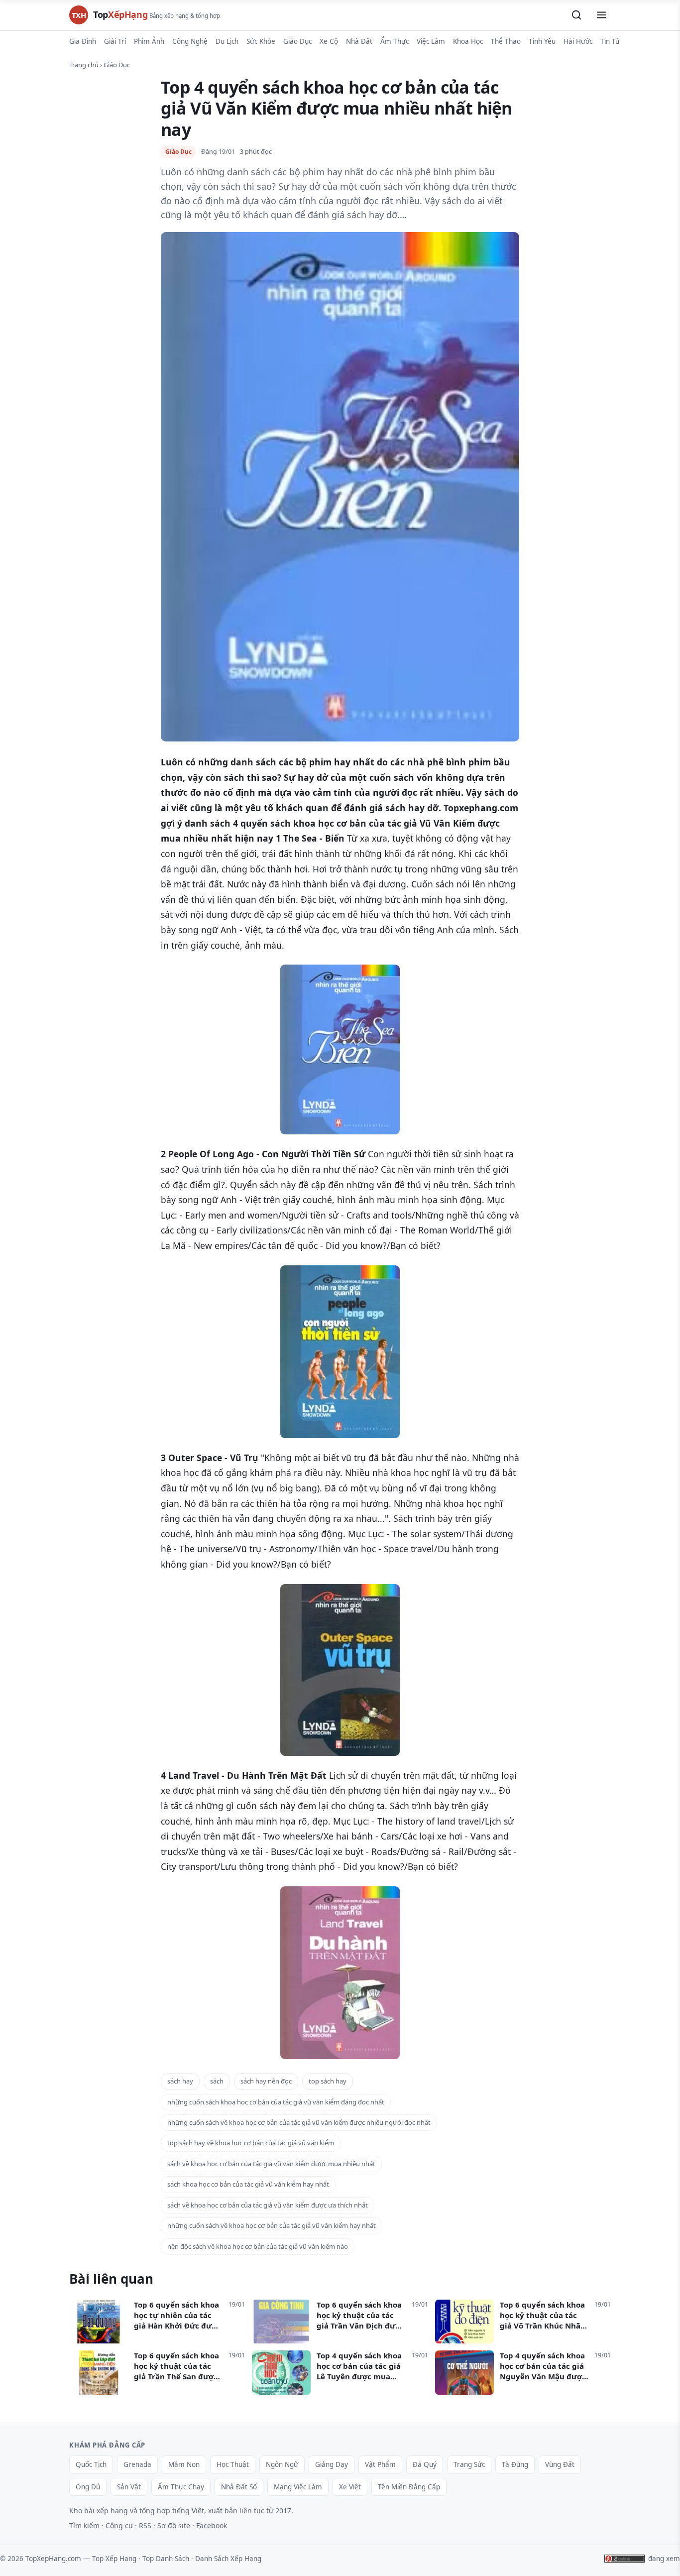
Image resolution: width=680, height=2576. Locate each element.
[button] (576, 15)
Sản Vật (129, 2487)
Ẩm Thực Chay (181, 2487)
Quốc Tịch (91, 2464)
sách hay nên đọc (266, 2081)
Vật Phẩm (380, 2464)
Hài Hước (578, 41)
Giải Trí (115, 41)
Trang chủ (84, 65)
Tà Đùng (515, 2464)
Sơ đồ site (174, 2525)
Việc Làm (431, 41)
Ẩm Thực (395, 41)
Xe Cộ (329, 41)
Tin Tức (612, 41)
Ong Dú (88, 2487)
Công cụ (119, 2525)
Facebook (212, 2525)
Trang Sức (469, 2464)
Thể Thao (506, 41)
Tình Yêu (542, 41)
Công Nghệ (190, 41)
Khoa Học (468, 41)
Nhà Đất (359, 41)
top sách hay (328, 2081)
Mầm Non (184, 2464)
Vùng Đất (560, 2464)
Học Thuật (233, 2464)
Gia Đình (83, 41)
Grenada (137, 2464)
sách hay (180, 2081)
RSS (145, 2525)
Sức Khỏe (261, 41)
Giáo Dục (297, 41)
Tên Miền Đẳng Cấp (409, 2487)
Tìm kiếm (84, 2525)
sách (217, 2081)
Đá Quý (425, 2464)
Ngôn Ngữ (282, 2464)
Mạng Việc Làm (298, 2487)
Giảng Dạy (332, 2464)
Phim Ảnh (149, 41)
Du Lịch (227, 41)
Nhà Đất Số (239, 2487)
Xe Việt (350, 2487)
